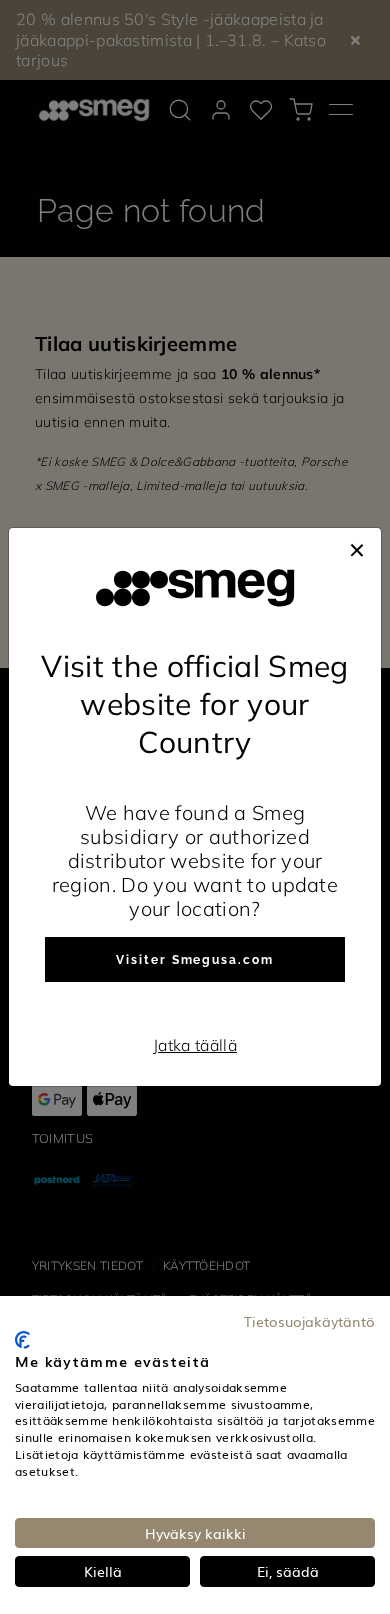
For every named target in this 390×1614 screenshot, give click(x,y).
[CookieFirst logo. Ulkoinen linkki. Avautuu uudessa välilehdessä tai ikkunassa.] (22, 1340)
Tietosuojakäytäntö (309, 1321)
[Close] (357, 548)
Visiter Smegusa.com (194, 960)
